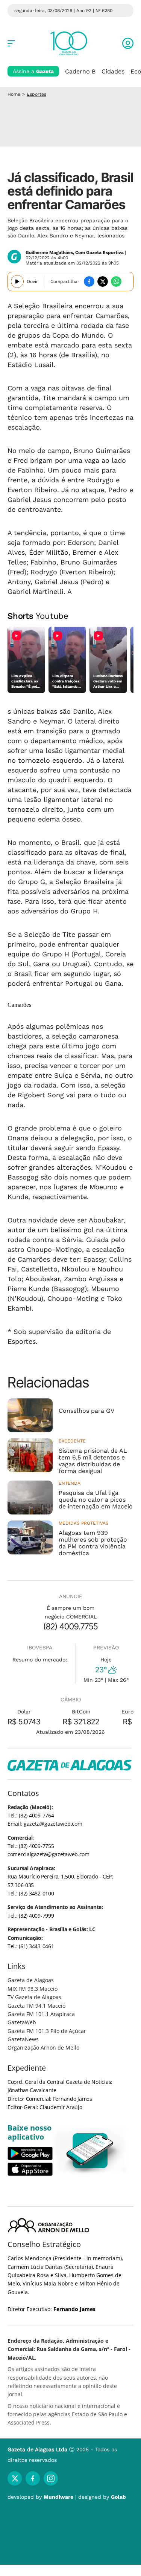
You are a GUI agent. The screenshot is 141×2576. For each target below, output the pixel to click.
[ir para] (90, 2151)
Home (14, 94)
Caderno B (80, 71)
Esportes (36, 94)
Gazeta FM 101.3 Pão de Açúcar (47, 2031)
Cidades (113, 71)
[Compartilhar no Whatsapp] (116, 281)
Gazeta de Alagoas (31, 1980)
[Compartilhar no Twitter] (103, 281)
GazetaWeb (22, 2022)
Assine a (33, 71)
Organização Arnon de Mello (43, 2047)
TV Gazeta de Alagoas (34, 1997)
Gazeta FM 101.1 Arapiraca (41, 2014)
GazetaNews (23, 2039)
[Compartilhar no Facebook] (89, 281)
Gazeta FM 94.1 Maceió (36, 2006)
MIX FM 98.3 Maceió (33, 1989)
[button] (128, 43)
